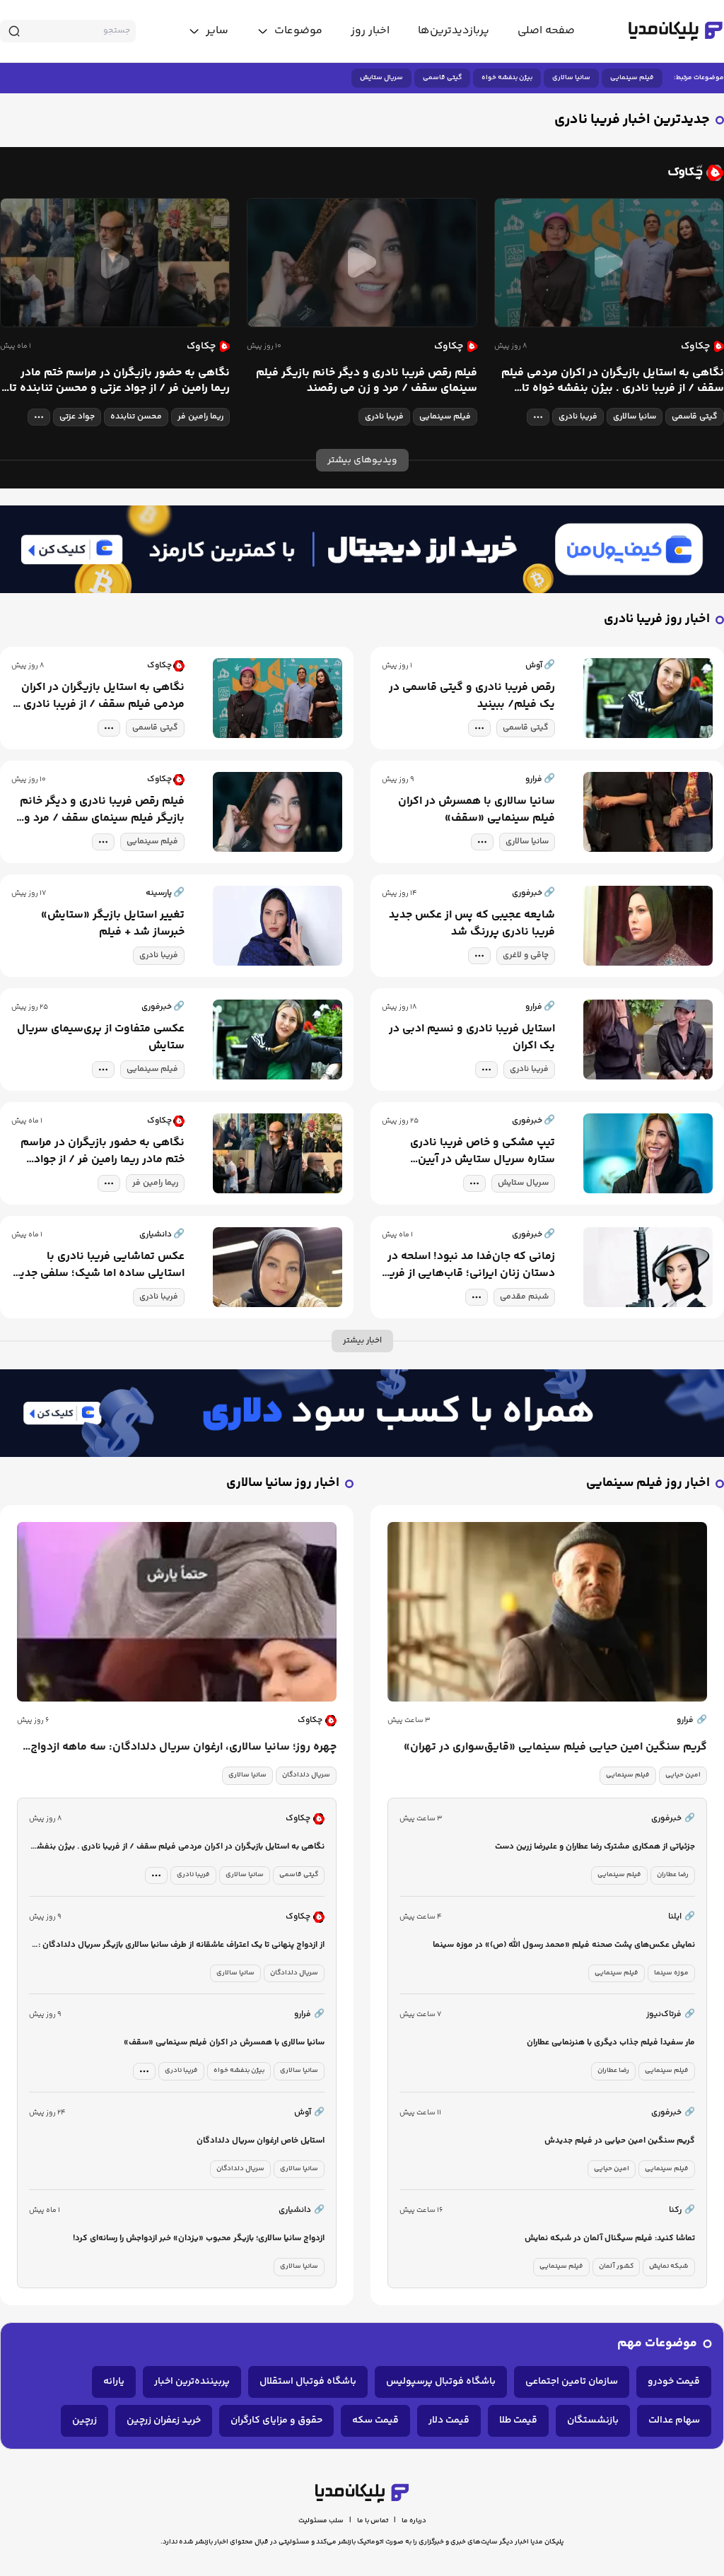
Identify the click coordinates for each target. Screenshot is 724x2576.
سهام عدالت (674, 2420)
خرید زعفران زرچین (164, 2420)
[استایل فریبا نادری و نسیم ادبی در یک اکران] (648, 1040)
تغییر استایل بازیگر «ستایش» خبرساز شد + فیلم (113, 924)
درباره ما (414, 2521)
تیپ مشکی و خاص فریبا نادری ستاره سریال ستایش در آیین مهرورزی (483, 1152)
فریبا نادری (578, 417)
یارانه (114, 2382)
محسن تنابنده (136, 417)
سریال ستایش (381, 78)
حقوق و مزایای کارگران (276, 2420)
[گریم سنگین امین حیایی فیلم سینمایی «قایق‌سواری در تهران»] (547, 1612)
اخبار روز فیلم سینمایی (648, 1483)
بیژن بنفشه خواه (507, 78)
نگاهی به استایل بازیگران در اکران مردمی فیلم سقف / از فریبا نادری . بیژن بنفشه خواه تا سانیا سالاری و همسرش (613, 381)
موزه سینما (671, 1973)
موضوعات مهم (657, 2344)
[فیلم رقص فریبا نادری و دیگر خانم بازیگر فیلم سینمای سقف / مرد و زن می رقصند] (362, 263)
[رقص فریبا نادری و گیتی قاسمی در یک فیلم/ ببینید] (648, 698)
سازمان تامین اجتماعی (572, 2382)
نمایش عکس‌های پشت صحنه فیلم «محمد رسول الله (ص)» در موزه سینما (564, 1945)
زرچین (84, 2420)
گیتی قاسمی (442, 78)
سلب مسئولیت (321, 2521)
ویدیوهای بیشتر (362, 460)
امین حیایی (683, 1775)
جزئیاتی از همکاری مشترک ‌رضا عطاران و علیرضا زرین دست (595, 1847)
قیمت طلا (518, 2420)
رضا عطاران (673, 1875)
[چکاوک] (362, 172)
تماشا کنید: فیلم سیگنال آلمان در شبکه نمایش (610, 2238)
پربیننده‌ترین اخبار (192, 2382)
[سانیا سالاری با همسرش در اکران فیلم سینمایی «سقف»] (648, 812)
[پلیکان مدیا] (676, 31)
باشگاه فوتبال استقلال (308, 2382)
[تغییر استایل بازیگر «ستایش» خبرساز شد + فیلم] (278, 926)
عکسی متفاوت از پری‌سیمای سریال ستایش (101, 1038)
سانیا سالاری (571, 78)
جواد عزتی (77, 417)
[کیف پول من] (362, 550)
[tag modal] (538, 417)
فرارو (692, 1720)
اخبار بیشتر (362, 1341)
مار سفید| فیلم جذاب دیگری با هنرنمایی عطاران (611, 2043)
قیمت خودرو (674, 2382)
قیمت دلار (449, 2420)
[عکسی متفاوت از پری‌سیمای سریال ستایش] (278, 1040)
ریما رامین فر (200, 417)
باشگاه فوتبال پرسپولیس (441, 2382)
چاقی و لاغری (526, 955)
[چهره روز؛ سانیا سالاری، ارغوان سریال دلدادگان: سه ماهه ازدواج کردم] (177, 1612)
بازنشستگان (593, 2420)
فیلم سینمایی (632, 78)
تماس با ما (373, 2521)
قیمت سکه (375, 2420)
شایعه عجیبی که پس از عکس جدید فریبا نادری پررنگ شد (472, 924)
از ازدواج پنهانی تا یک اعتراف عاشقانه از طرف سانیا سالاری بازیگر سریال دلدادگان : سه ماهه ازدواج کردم (181, 1946)
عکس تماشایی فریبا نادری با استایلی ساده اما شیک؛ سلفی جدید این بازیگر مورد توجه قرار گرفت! (99, 1265)
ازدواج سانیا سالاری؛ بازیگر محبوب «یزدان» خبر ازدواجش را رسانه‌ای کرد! (199, 2238)
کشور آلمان (616, 2266)
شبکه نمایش (669, 2266)
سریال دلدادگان (306, 1775)
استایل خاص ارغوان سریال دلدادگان (261, 2141)
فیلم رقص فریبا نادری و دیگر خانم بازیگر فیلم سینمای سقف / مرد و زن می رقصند (366, 381)
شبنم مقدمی (524, 1297)
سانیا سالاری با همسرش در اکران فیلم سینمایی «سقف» (477, 810)
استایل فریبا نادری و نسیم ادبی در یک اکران (472, 1038)
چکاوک (310, 1720)
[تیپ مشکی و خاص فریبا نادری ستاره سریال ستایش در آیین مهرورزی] (648, 1153)
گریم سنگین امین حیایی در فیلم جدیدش (620, 2141)
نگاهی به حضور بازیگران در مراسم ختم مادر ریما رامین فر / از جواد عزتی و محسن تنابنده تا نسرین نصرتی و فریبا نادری (119, 381)
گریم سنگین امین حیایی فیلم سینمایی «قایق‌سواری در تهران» (555, 1747)
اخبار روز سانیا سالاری (283, 1483)
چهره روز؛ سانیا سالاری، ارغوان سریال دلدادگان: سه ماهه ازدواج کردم (183, 1747)
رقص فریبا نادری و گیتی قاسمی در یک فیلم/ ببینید (472, 696)
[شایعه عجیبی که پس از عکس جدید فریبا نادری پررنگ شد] (648, 926)
